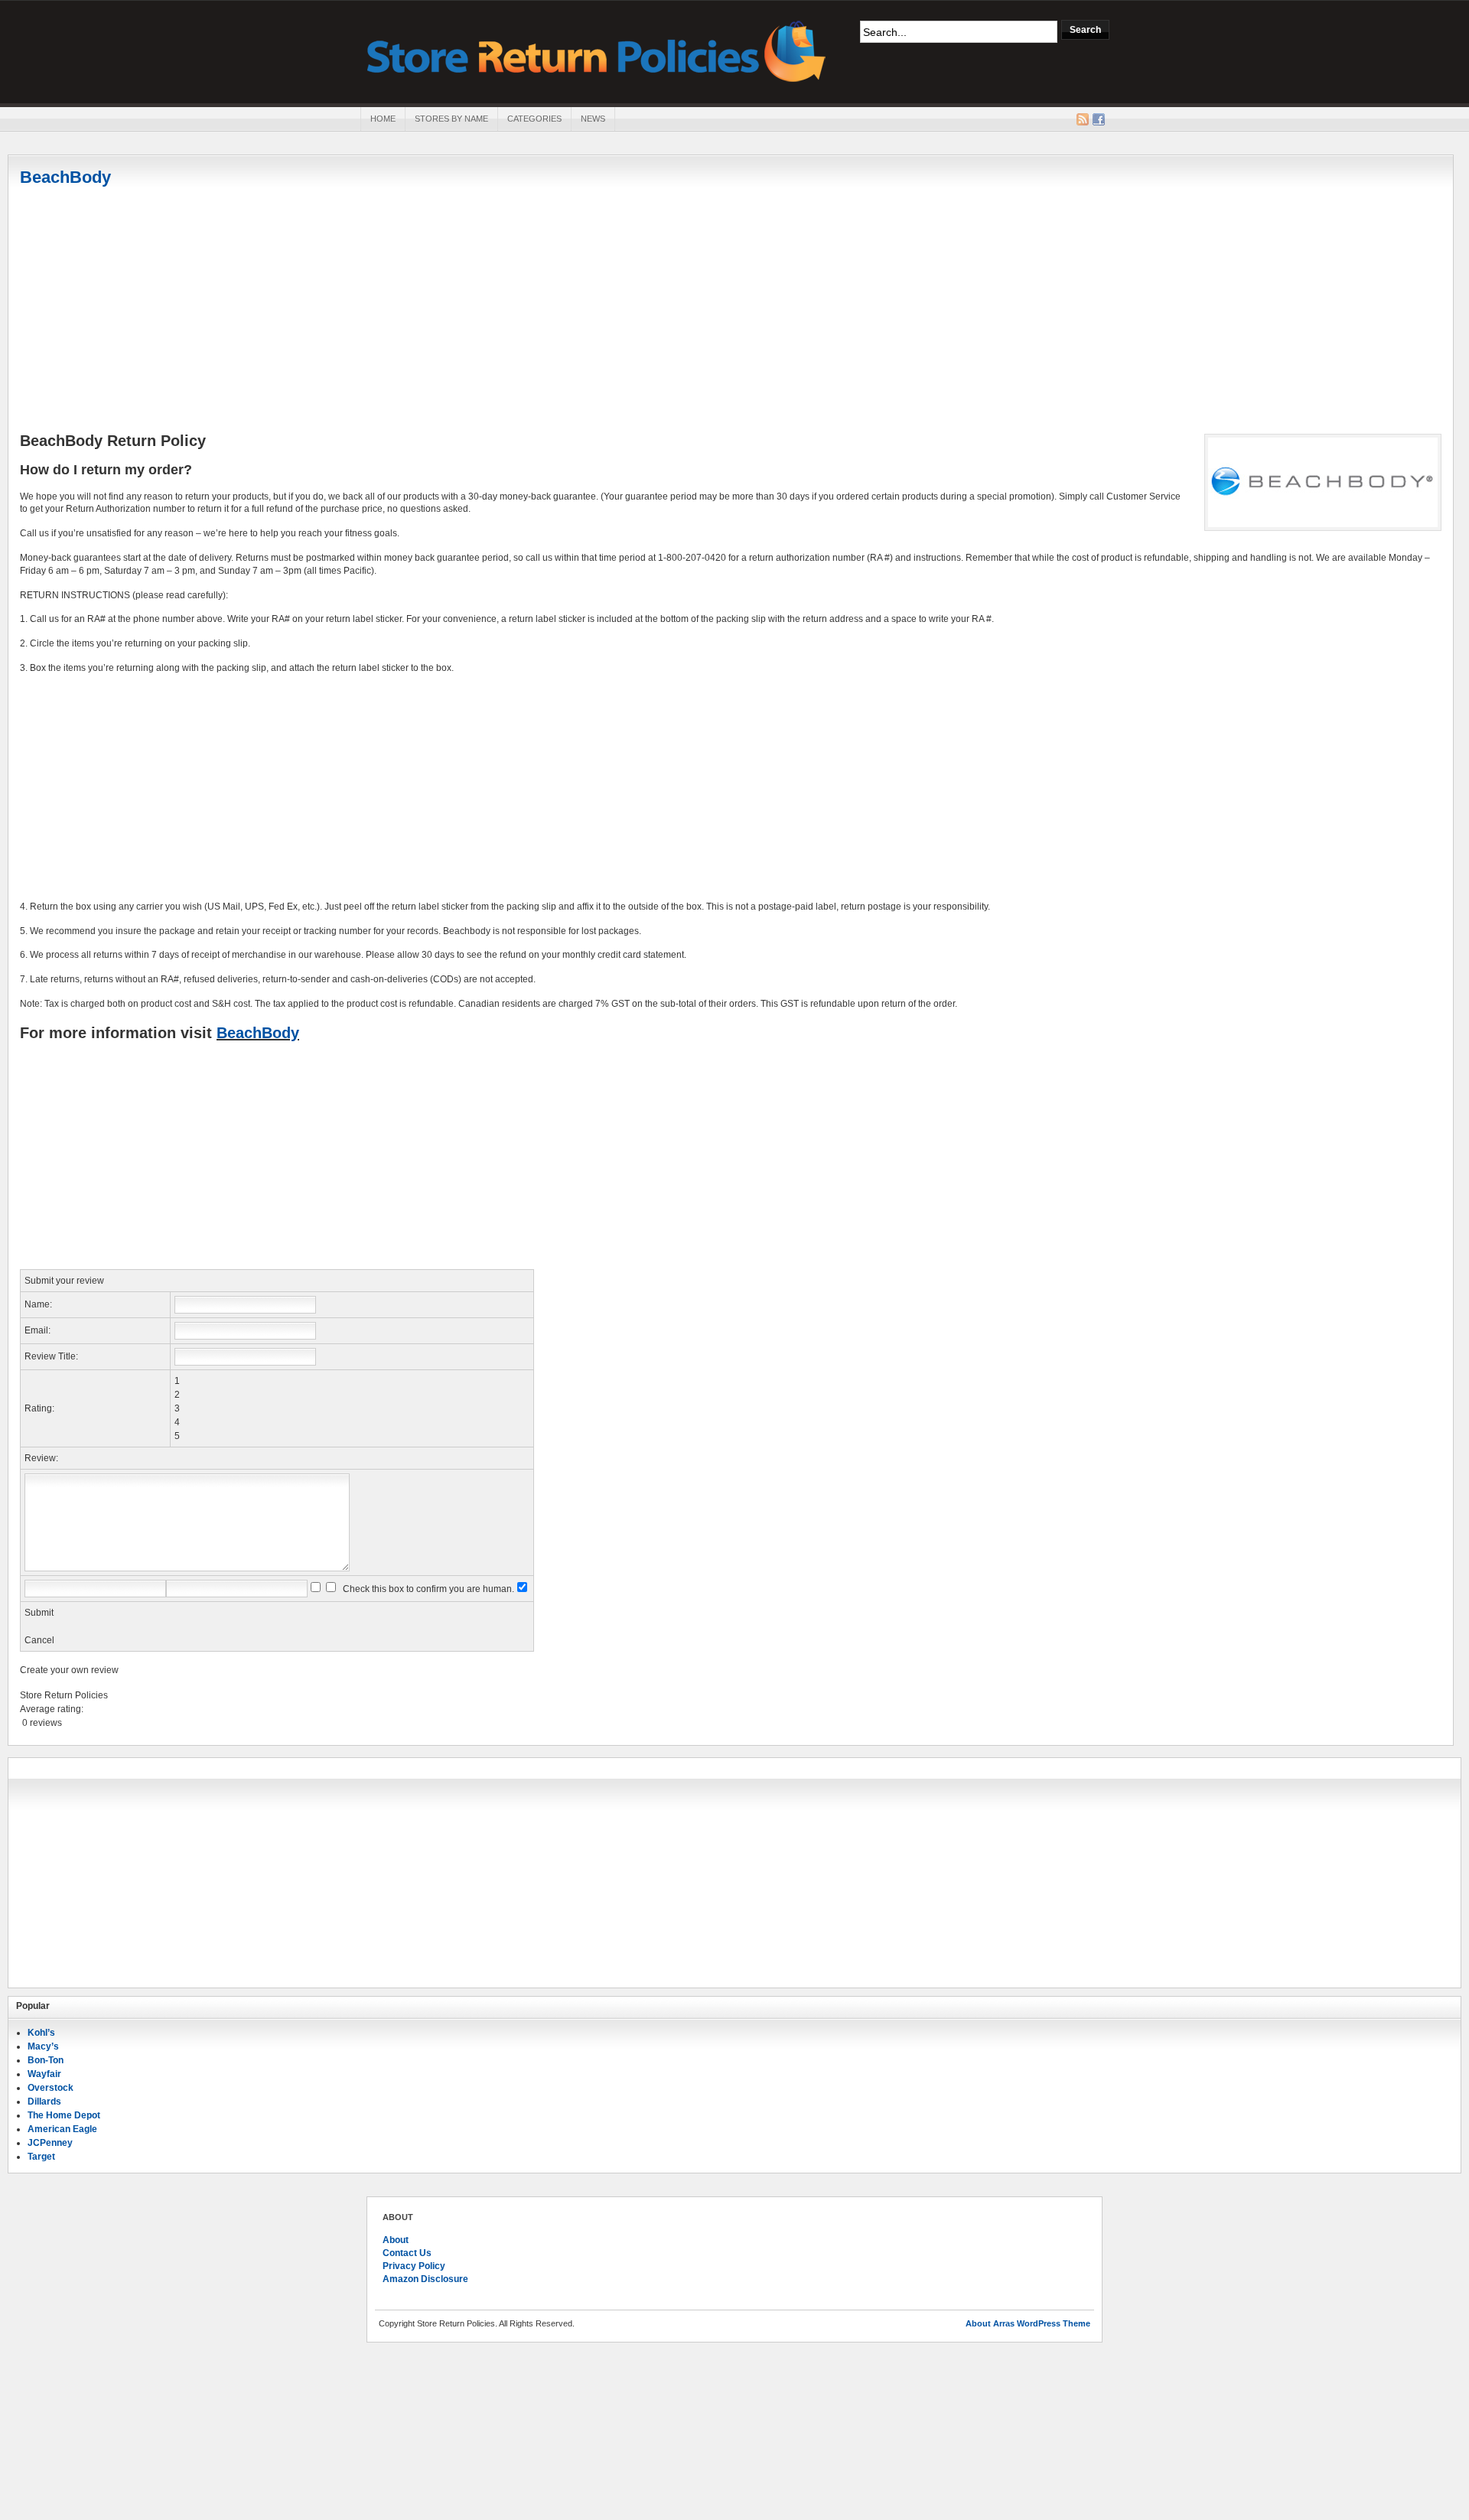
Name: (38, 1304)
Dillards (44, 2102)
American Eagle (62, 2129)
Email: (37, 1330)
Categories (534, 119)
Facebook (1099, 119)
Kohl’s (41, 2033)
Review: (41, 1458)
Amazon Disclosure (425, 2279)
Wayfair (44, 2074)
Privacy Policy (414, 2266)
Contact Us (407, 2253)
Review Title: (51, 1356)
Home (383, 119)
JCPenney (50, 2143)
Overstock (50, 2088)
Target (41, 2157)
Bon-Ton (46, 2060)
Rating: (39, 1408)
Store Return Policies (597, 50)
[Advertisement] (731, 311)
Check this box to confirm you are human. (426, 1589)
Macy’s (43, 2046)
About (396, 2240)
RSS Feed (1083, 119)
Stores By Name (451, 119)
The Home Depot (64, 2115)
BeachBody (65, 177)
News (593, 119)
